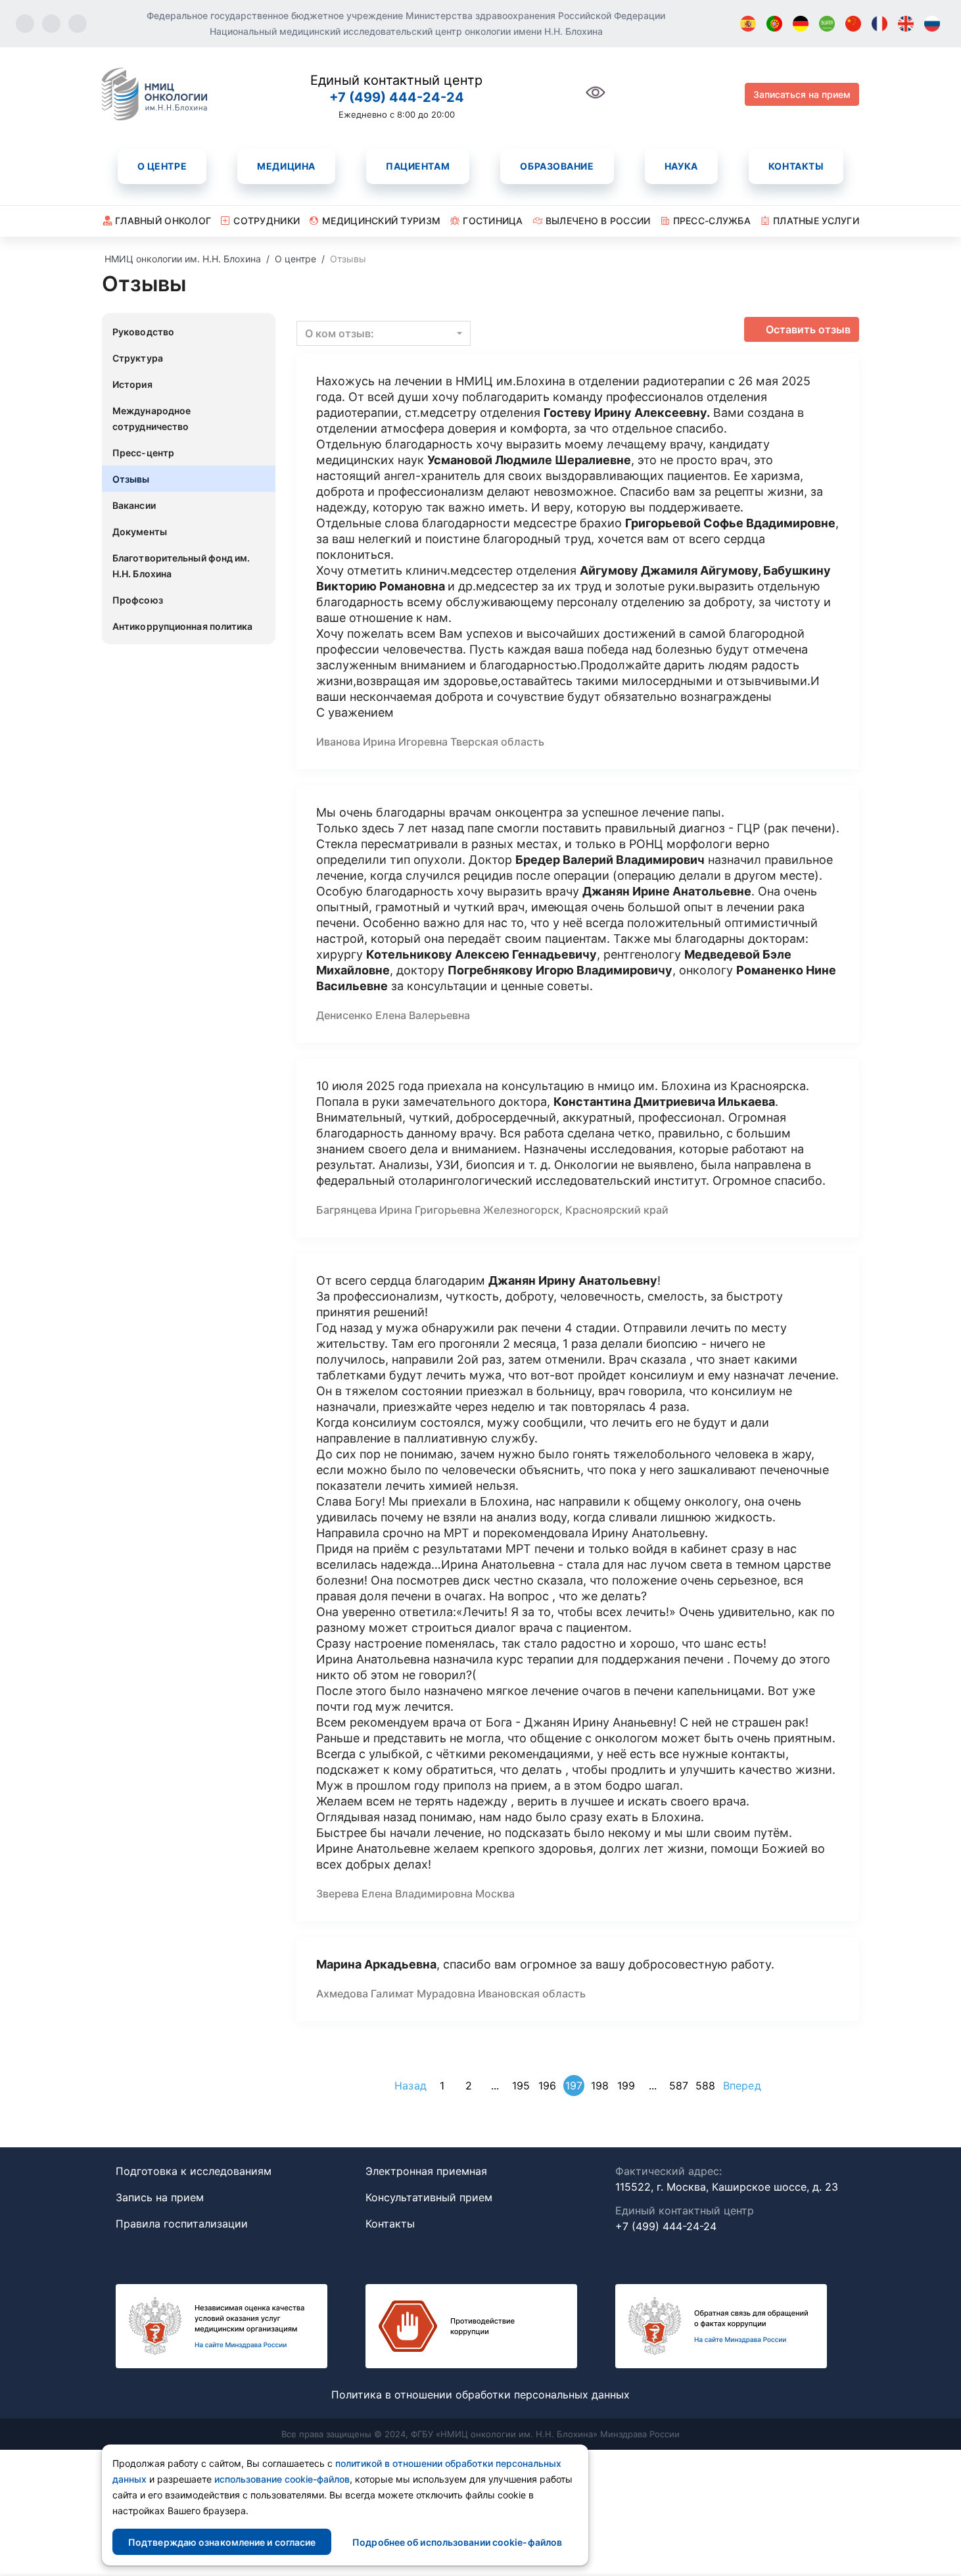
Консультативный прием (429, 2197)
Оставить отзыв (808, 329)
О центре (162, 166)
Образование (557, 166)
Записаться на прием (802, 94)
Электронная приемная (426, 2171)
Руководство (143, 332)
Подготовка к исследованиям (194, 2171)
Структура (138, 358)
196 (547, 2086)
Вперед (742, 2086)
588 (705, 2086)
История (132, 384)
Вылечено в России (598, 221)
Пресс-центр (143, 453)
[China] (853, 24)
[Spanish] (748, 24)
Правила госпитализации (182, 2224)
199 (626, 2086)
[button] (384, 333)
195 (521, 2086)
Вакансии (134, 505)
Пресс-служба (712, 221)
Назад (410, 2086)
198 (600, 2086)
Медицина (286, 166)
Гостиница (493, 221)
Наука (681, 166)
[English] (906, 24)
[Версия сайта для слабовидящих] (596, 100)
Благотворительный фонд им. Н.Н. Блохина (181, 566)
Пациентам (418, 166)
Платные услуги (816, 221)
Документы (140, 532)
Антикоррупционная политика (183, 626)
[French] (879, 24)
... (495, 2086)
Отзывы (131, 479)
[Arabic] (827, 24)
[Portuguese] (774, 24)
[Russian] (932, 24)
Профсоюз (138, 600)
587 (679, 2086)
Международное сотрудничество (152, 418)
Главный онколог (163, 221)
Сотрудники (267, 221)
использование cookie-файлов (282, 2479)
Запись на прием (160, 2197)
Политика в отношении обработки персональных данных (480, 2395)
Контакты (796, 166)
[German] (801, 24)
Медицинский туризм (381, 221)
